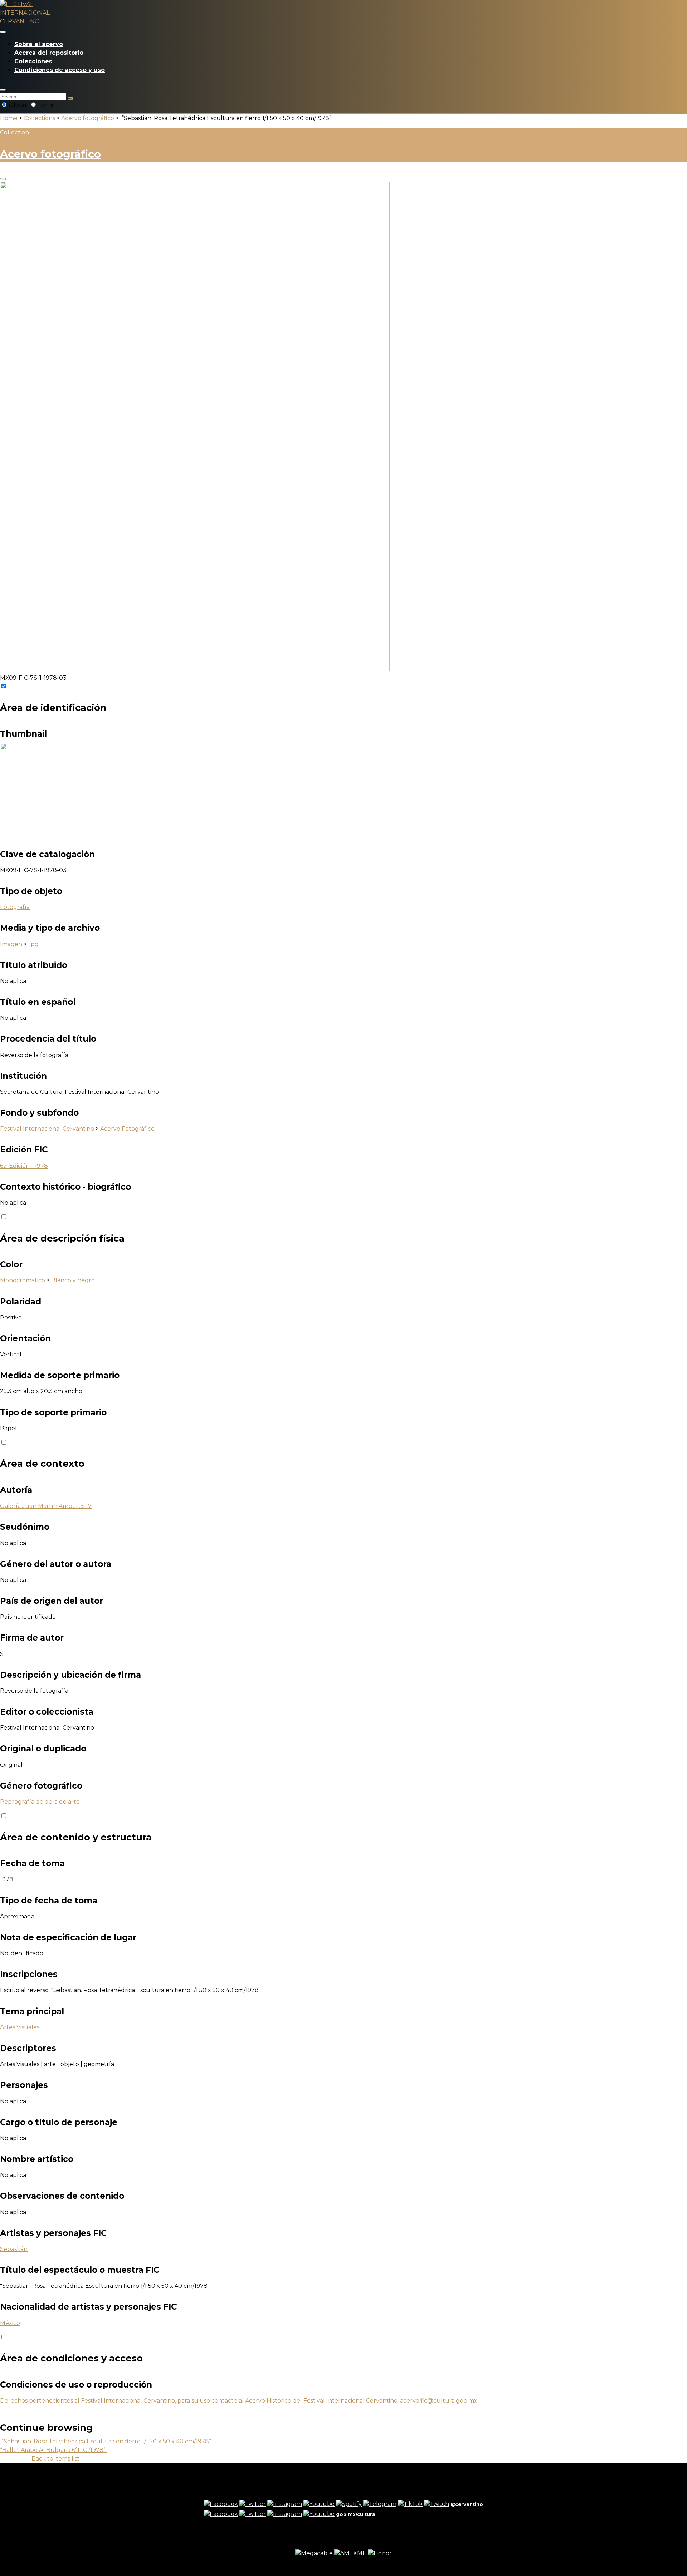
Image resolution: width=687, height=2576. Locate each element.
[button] (3, 90)
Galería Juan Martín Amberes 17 (46, 1506)
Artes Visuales (20, 2027)
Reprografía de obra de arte (40, 1802)
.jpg (33, 944)
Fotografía (15, 907)
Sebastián (14, 2249)
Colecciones (33, 61)
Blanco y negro (73, 1280)
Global (18, 105)
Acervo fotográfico (88, 118)
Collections (39, 118)
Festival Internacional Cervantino (47, 1129)
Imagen (11, 944)
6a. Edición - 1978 (24, 1166)
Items (46, 105)
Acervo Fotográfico (127, 1129)
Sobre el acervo (39, 44)
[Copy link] (3, 179)
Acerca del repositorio (49, 53)
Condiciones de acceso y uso (60, 70)
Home (9, 118)
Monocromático (23, 1280)
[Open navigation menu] (3, 32)
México (10, 2323)
